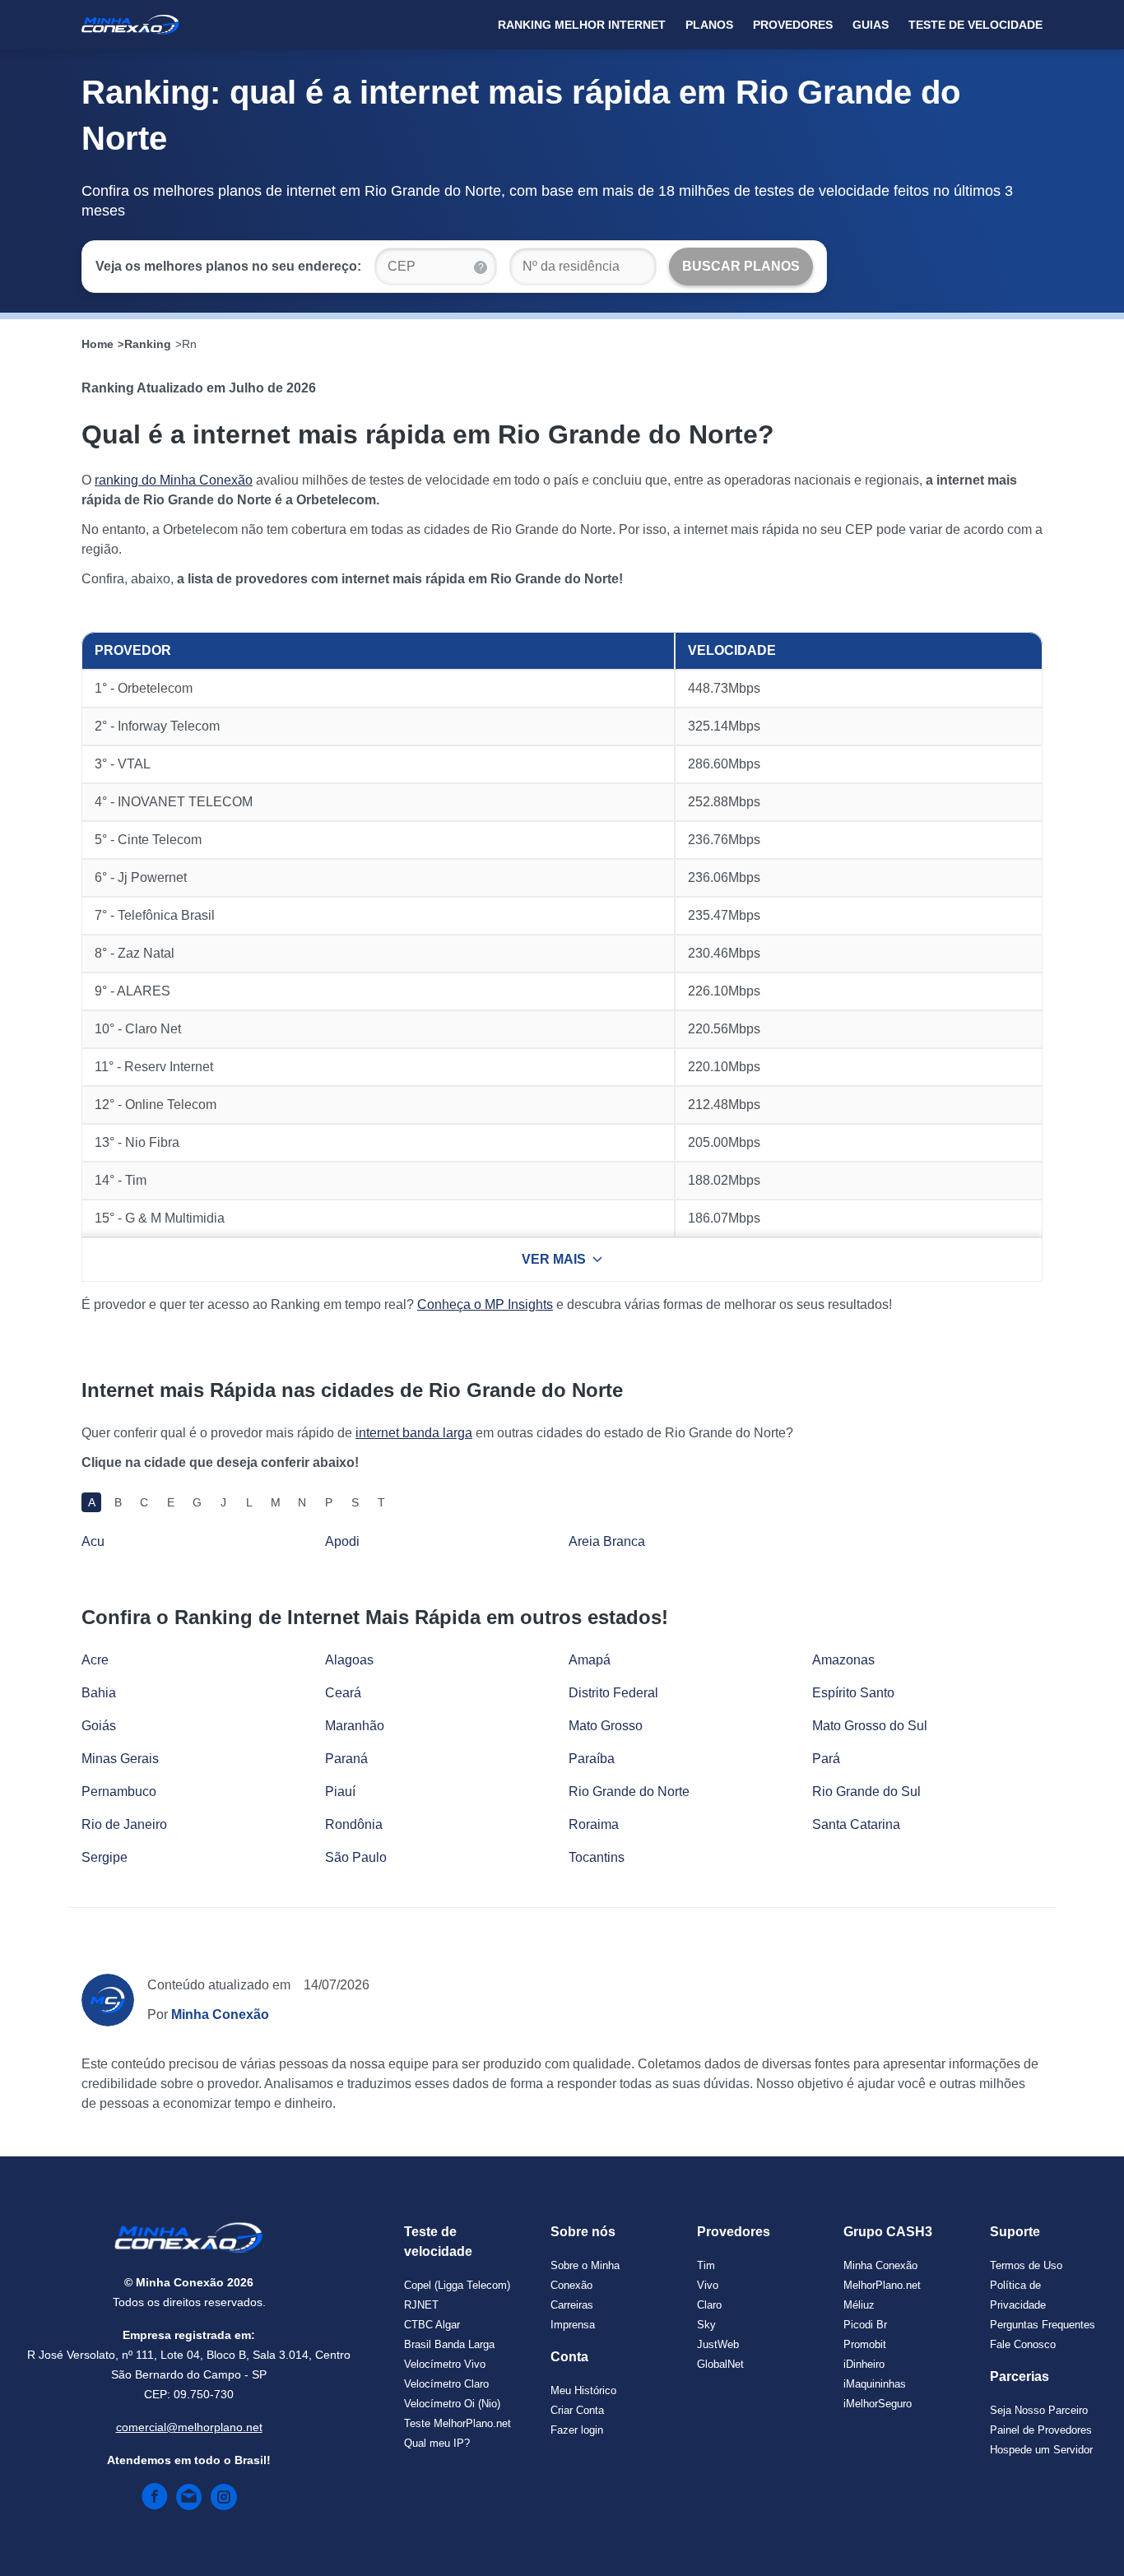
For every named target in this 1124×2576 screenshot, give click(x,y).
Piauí (340, 1792)
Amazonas (843, 1660)
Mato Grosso (606, 1726)
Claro (709, 2305)
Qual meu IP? (437, 2443)
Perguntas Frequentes (1043, 2325)
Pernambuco (119, 1792)
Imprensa (573, 2325)
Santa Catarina (856, 1824)
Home (98, 344)
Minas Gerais (120, 1759)
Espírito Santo (853, 1693)
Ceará (343, 1693)
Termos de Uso (1026, 2265)
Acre (95, 1660)
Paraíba (592, 1759)
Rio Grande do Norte (629, 1792)
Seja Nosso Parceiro (1039, 2410)
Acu (93, 1541)
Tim (706, 2265)
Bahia (99, 1693)
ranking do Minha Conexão (174, 480)
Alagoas (349, 1660)
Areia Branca (607, 1541)
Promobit (865, 2344)
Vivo (708, 2285)
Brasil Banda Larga (449, 2344)
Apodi (342, 1541)
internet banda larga (414, 1433)
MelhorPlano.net (882, 2285)
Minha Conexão (880, 2265)
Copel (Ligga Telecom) (457, 2285)
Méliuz (859, 2305)
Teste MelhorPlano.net (457, 2423)
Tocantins (597, 1857)
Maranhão (355, 1726)
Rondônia (354, 1824)
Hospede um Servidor (1041, 2450)
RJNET (421, 2305)
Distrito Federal (613, 1693)
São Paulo (356, 1857)
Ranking (148, 344)
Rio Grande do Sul (866, 1792)
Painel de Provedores (1041, 2430)
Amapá (590, 1660)
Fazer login (577, 2430)
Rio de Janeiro (124, 1824)
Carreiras (572, 2305)
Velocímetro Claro (446, 2384)
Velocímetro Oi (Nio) (452, 2404)
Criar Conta (577, 2410)
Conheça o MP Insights (485, 1304)
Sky (706, 2325)
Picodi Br (865, 2325)
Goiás (99, 1726)
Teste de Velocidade (975, 25)
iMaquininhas (875, 2384)
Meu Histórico (583, 2390)
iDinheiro (864, 2364)
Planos (709, 25)
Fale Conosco (1023, 2344)
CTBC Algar (432, 2325)
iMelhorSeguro (878, 2404)
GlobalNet (720, 2364)
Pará (826, 1759)
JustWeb (718, 2344)
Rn (189, 344)
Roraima (594, 1824)
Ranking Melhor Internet (582, 25)
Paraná (346, 1759)
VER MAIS (554, 1259)
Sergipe (105, 1857)
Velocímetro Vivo (445, 2364)
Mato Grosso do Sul (870, 1726)
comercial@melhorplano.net (189, 2427)
